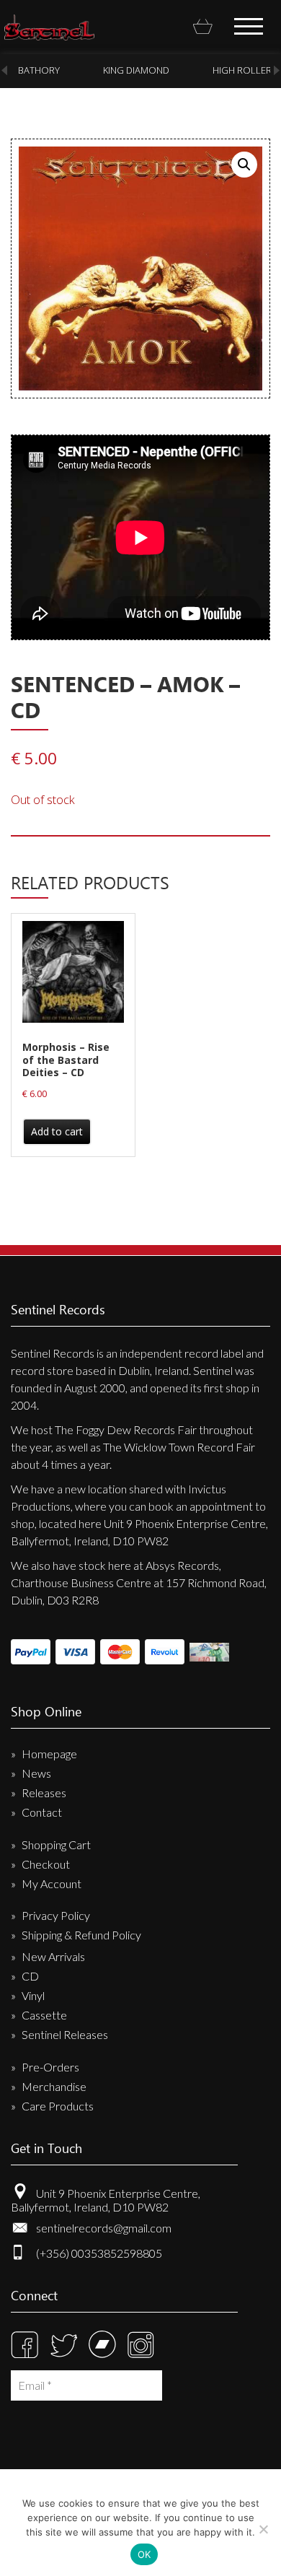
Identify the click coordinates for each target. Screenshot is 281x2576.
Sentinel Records (49, 27)
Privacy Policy (56, 1915)
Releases (44, 1793)
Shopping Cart (56, 1844)
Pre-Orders (50, 2067)
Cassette (44, 2015)
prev (4, 70)
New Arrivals (53, 1956)
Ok (144, 2554)
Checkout (46, 1864)
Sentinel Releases (65, 2034)
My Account (52, 1883)
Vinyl (33, 1995)
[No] (263, 2529)
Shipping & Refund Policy (81, 1935)
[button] (244, 165)
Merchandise (54, 2086)
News (36, 1773)
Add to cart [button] (57, 1131)
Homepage (49, 1754)
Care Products (58, 2106)
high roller (242, 70)
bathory (39, 70)
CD (30, 1976)
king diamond (136, 70)
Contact (42, 1812)
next (277, 70)
